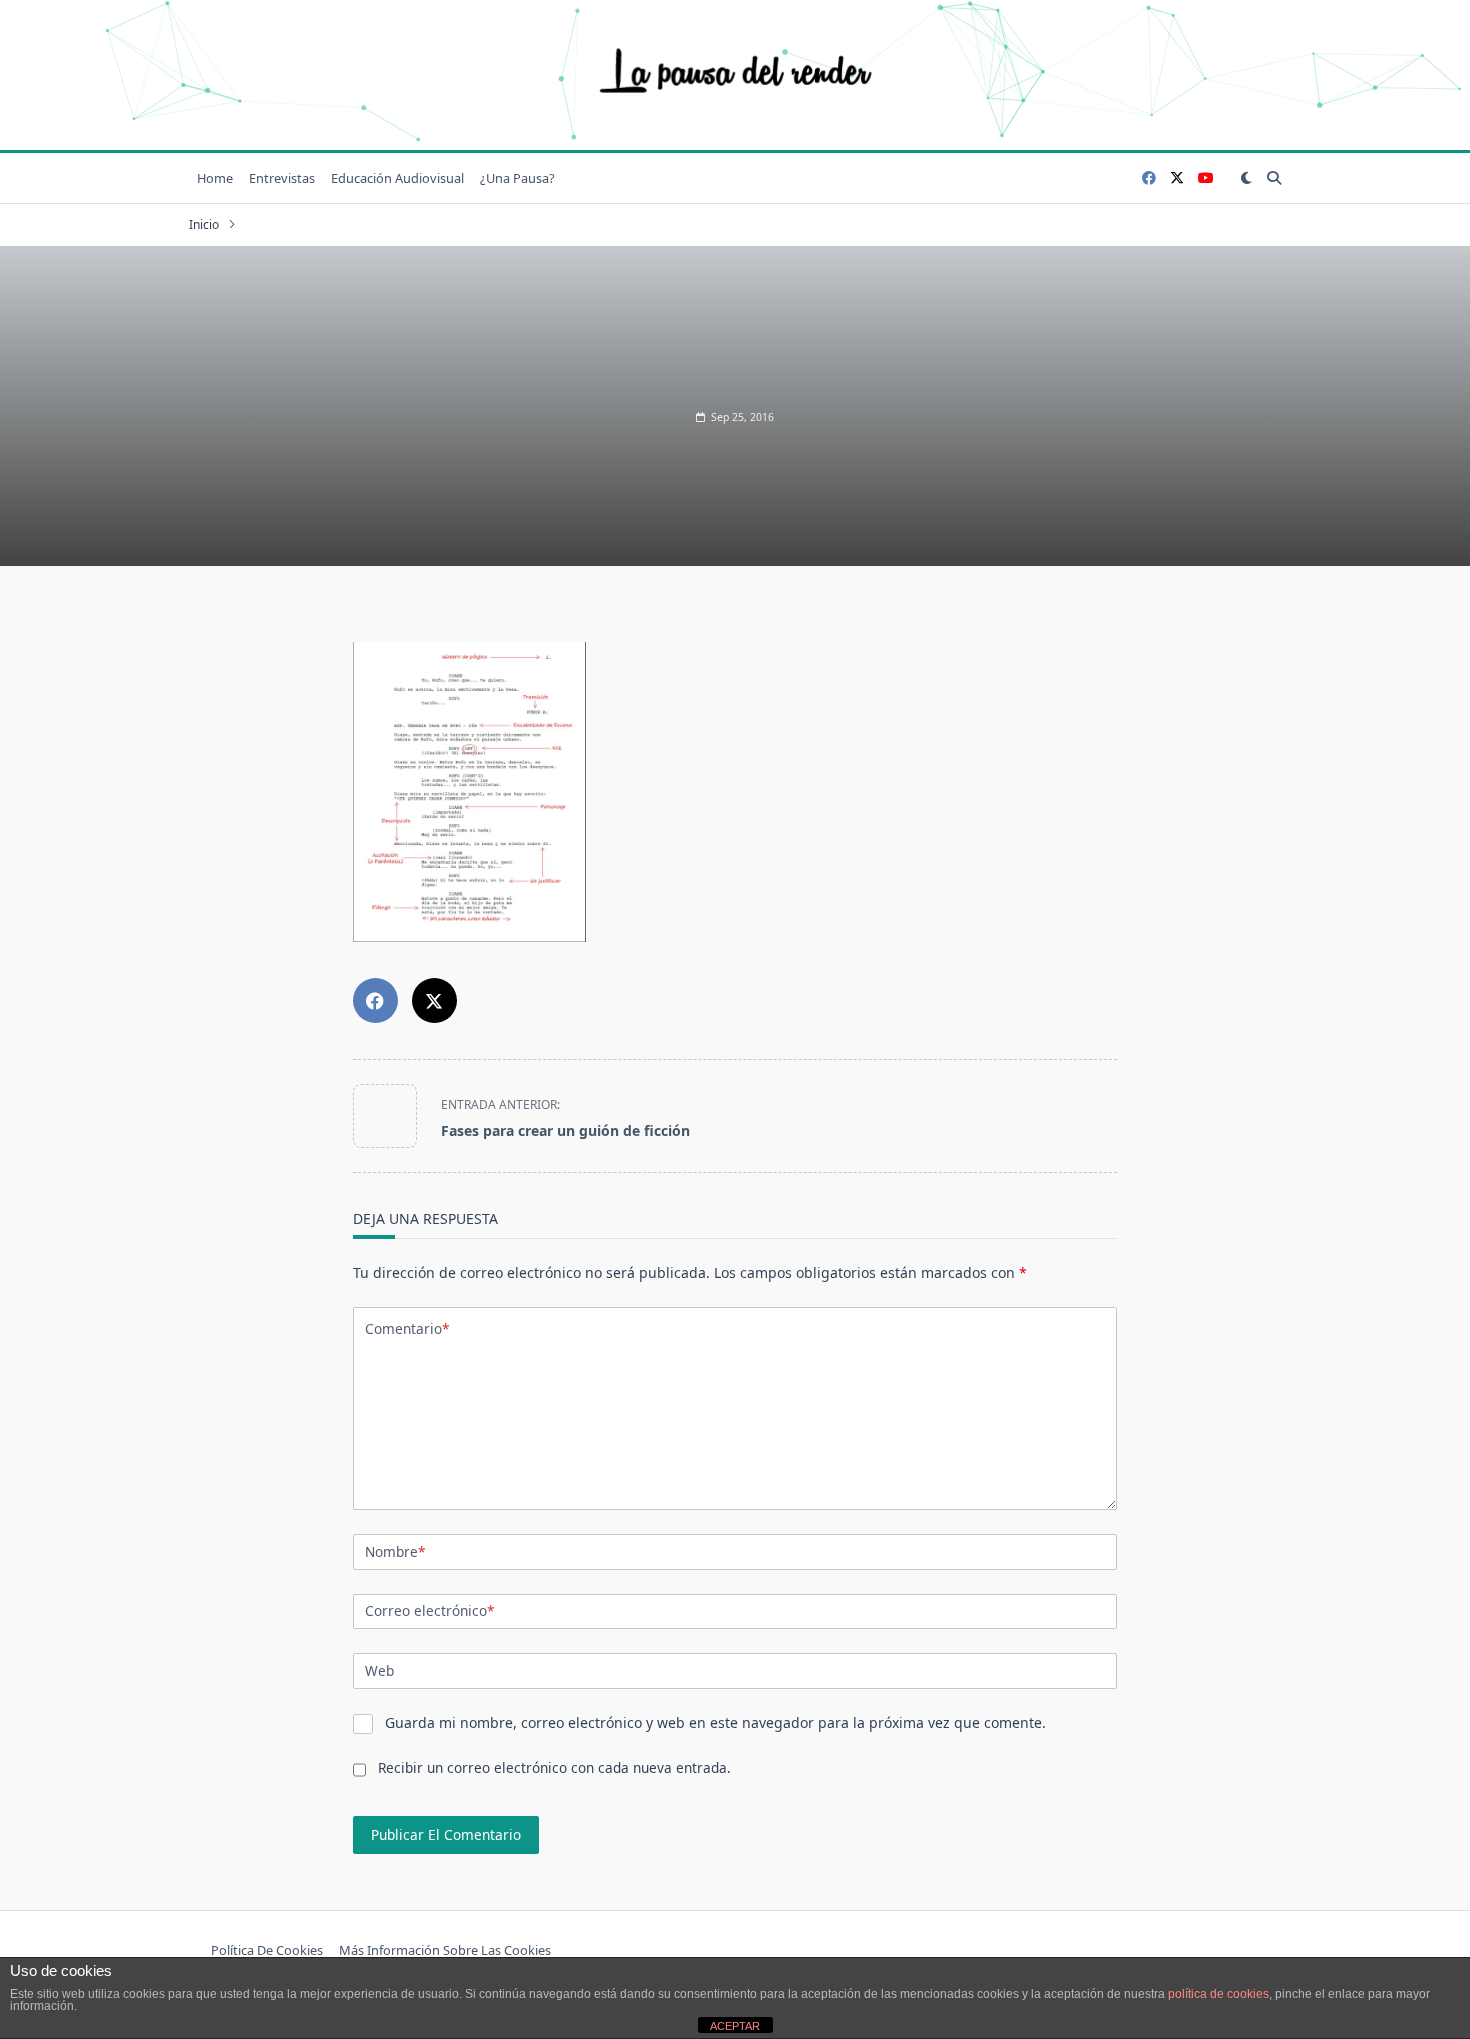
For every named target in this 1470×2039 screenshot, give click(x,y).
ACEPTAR (735, 2026)
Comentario (407, 1328)
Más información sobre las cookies (445, 1951)
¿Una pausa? (517, 178)
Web (379, 1670)
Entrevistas (282, 178)
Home (215, 178)
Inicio (204, 224)
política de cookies (1218, 1994)
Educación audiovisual (397, 178)
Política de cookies (267, 1951)
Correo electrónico (429, 1610)
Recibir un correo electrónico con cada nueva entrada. (554, 1767)
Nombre (395, 1551)
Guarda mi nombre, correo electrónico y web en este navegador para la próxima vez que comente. (715, 1722)
